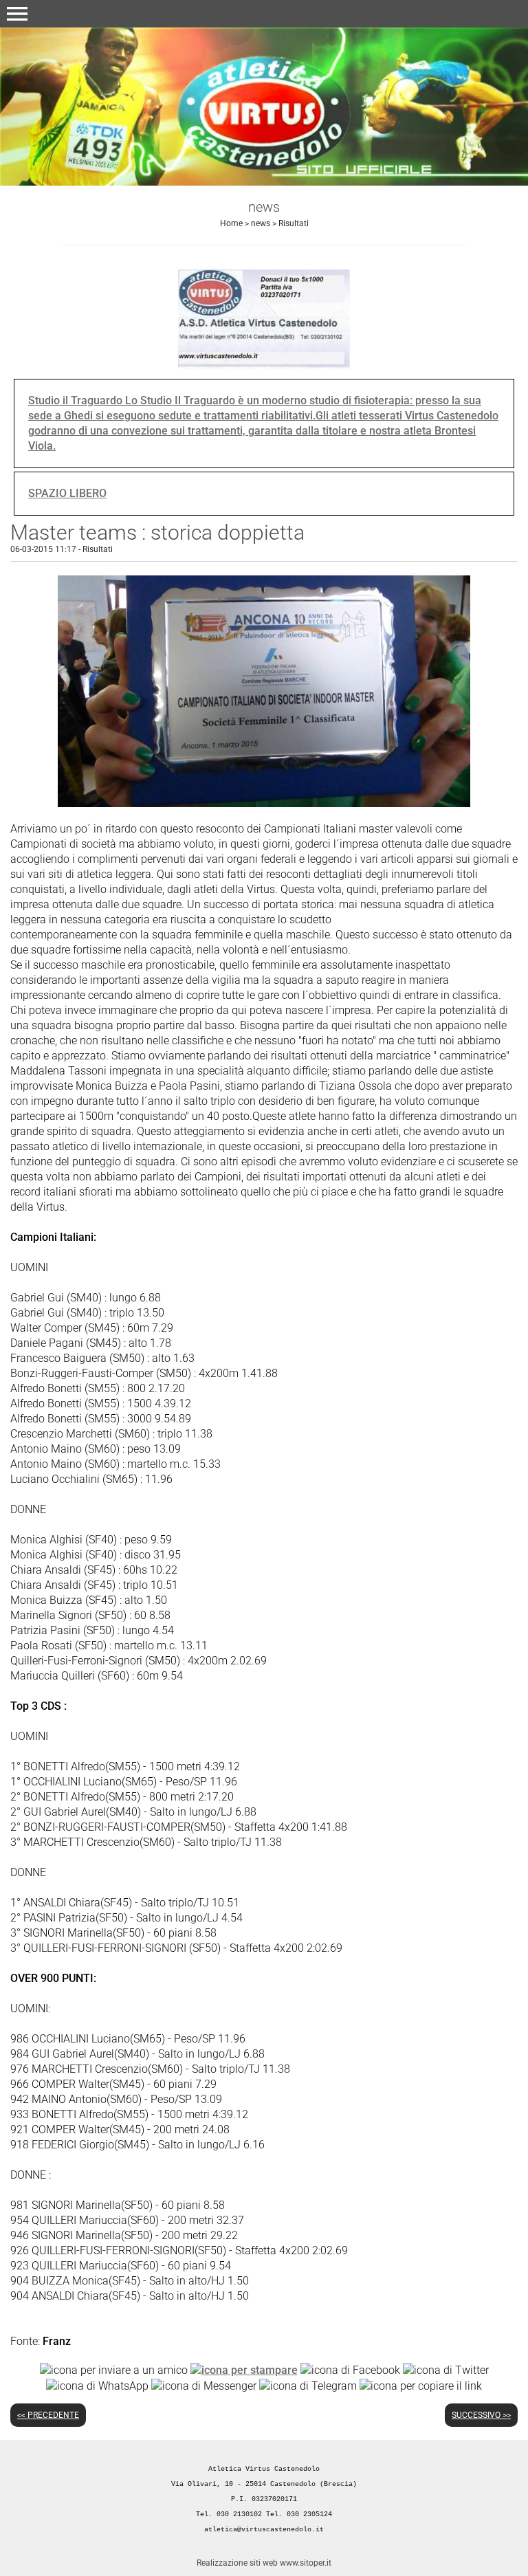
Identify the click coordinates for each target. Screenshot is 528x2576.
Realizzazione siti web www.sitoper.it (264, 2563)
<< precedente (48, 2415)
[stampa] (244, 2370)
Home (231, 223)
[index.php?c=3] (264, 106)
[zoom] (264, 803)
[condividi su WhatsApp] (97, 2385)
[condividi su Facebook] (350, 2370)
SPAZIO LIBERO (67, 493)
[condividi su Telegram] (308, 2385)
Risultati (294, 223)
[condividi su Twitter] (446, 2370)
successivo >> (481, 2415)
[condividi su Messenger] (204, 2385)
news (261, 223)
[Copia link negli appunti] (421, 2385)
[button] (17, 14)
